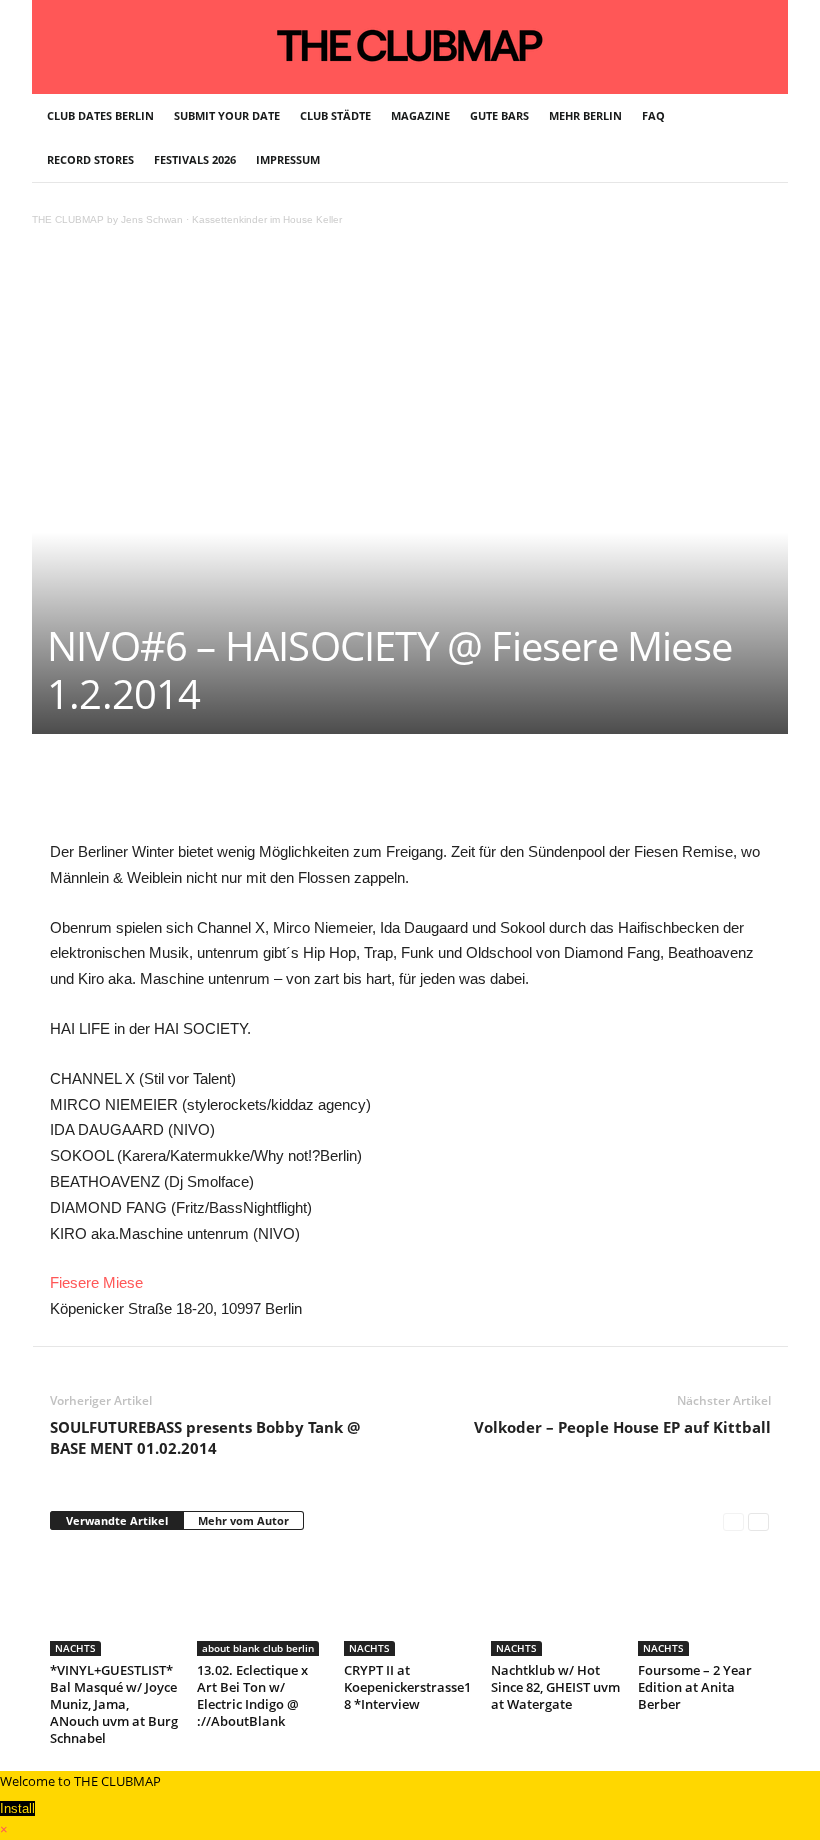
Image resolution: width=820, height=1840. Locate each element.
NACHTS (75, 1648)
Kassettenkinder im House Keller (267, 219)
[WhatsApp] (284, 794)
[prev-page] (733, 1521)
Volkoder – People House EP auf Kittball (622, 1427)
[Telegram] (468, 794)
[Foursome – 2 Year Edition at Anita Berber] (703, 1602)
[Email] (422, 794)
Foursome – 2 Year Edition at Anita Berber (695, 1687)
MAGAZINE (420, 115)
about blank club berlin (258, 1648)
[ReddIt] (376, 794)
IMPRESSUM (288, 159)
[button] (758, 138)
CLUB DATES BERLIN (100, 115)
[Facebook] (192, 794)
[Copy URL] (514, 794)
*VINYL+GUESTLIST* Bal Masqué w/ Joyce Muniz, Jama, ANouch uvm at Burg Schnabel (114, 1704)
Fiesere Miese (96, 1282)
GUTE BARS (499, 115)
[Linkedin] (330, 794)
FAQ (653, 115)
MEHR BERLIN (585, 115)
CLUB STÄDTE (335, 115)
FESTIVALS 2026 (195, 159)
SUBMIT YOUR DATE (227, 115)
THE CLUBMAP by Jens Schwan (107, 219)
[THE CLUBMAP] (410, 45)
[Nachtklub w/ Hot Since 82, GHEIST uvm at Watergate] (556, 1602)
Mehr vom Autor (243, 1520)
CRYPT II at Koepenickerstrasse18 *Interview (407, 1687)
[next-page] (758, 1521)
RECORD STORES (90, 159)
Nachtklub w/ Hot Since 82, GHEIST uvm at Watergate (555, 1687)
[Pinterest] (238, 794)
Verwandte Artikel (117, 1520)
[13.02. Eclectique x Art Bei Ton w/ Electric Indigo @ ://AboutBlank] (262, 1602)
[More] (561, 794)
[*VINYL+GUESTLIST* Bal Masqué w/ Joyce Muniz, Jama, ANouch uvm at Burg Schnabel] (115, 1602)
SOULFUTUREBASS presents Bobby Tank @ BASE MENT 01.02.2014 (205, 1437)
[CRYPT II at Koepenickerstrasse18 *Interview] (409, 1602)
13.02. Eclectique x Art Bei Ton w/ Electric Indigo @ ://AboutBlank (252, 1695)
